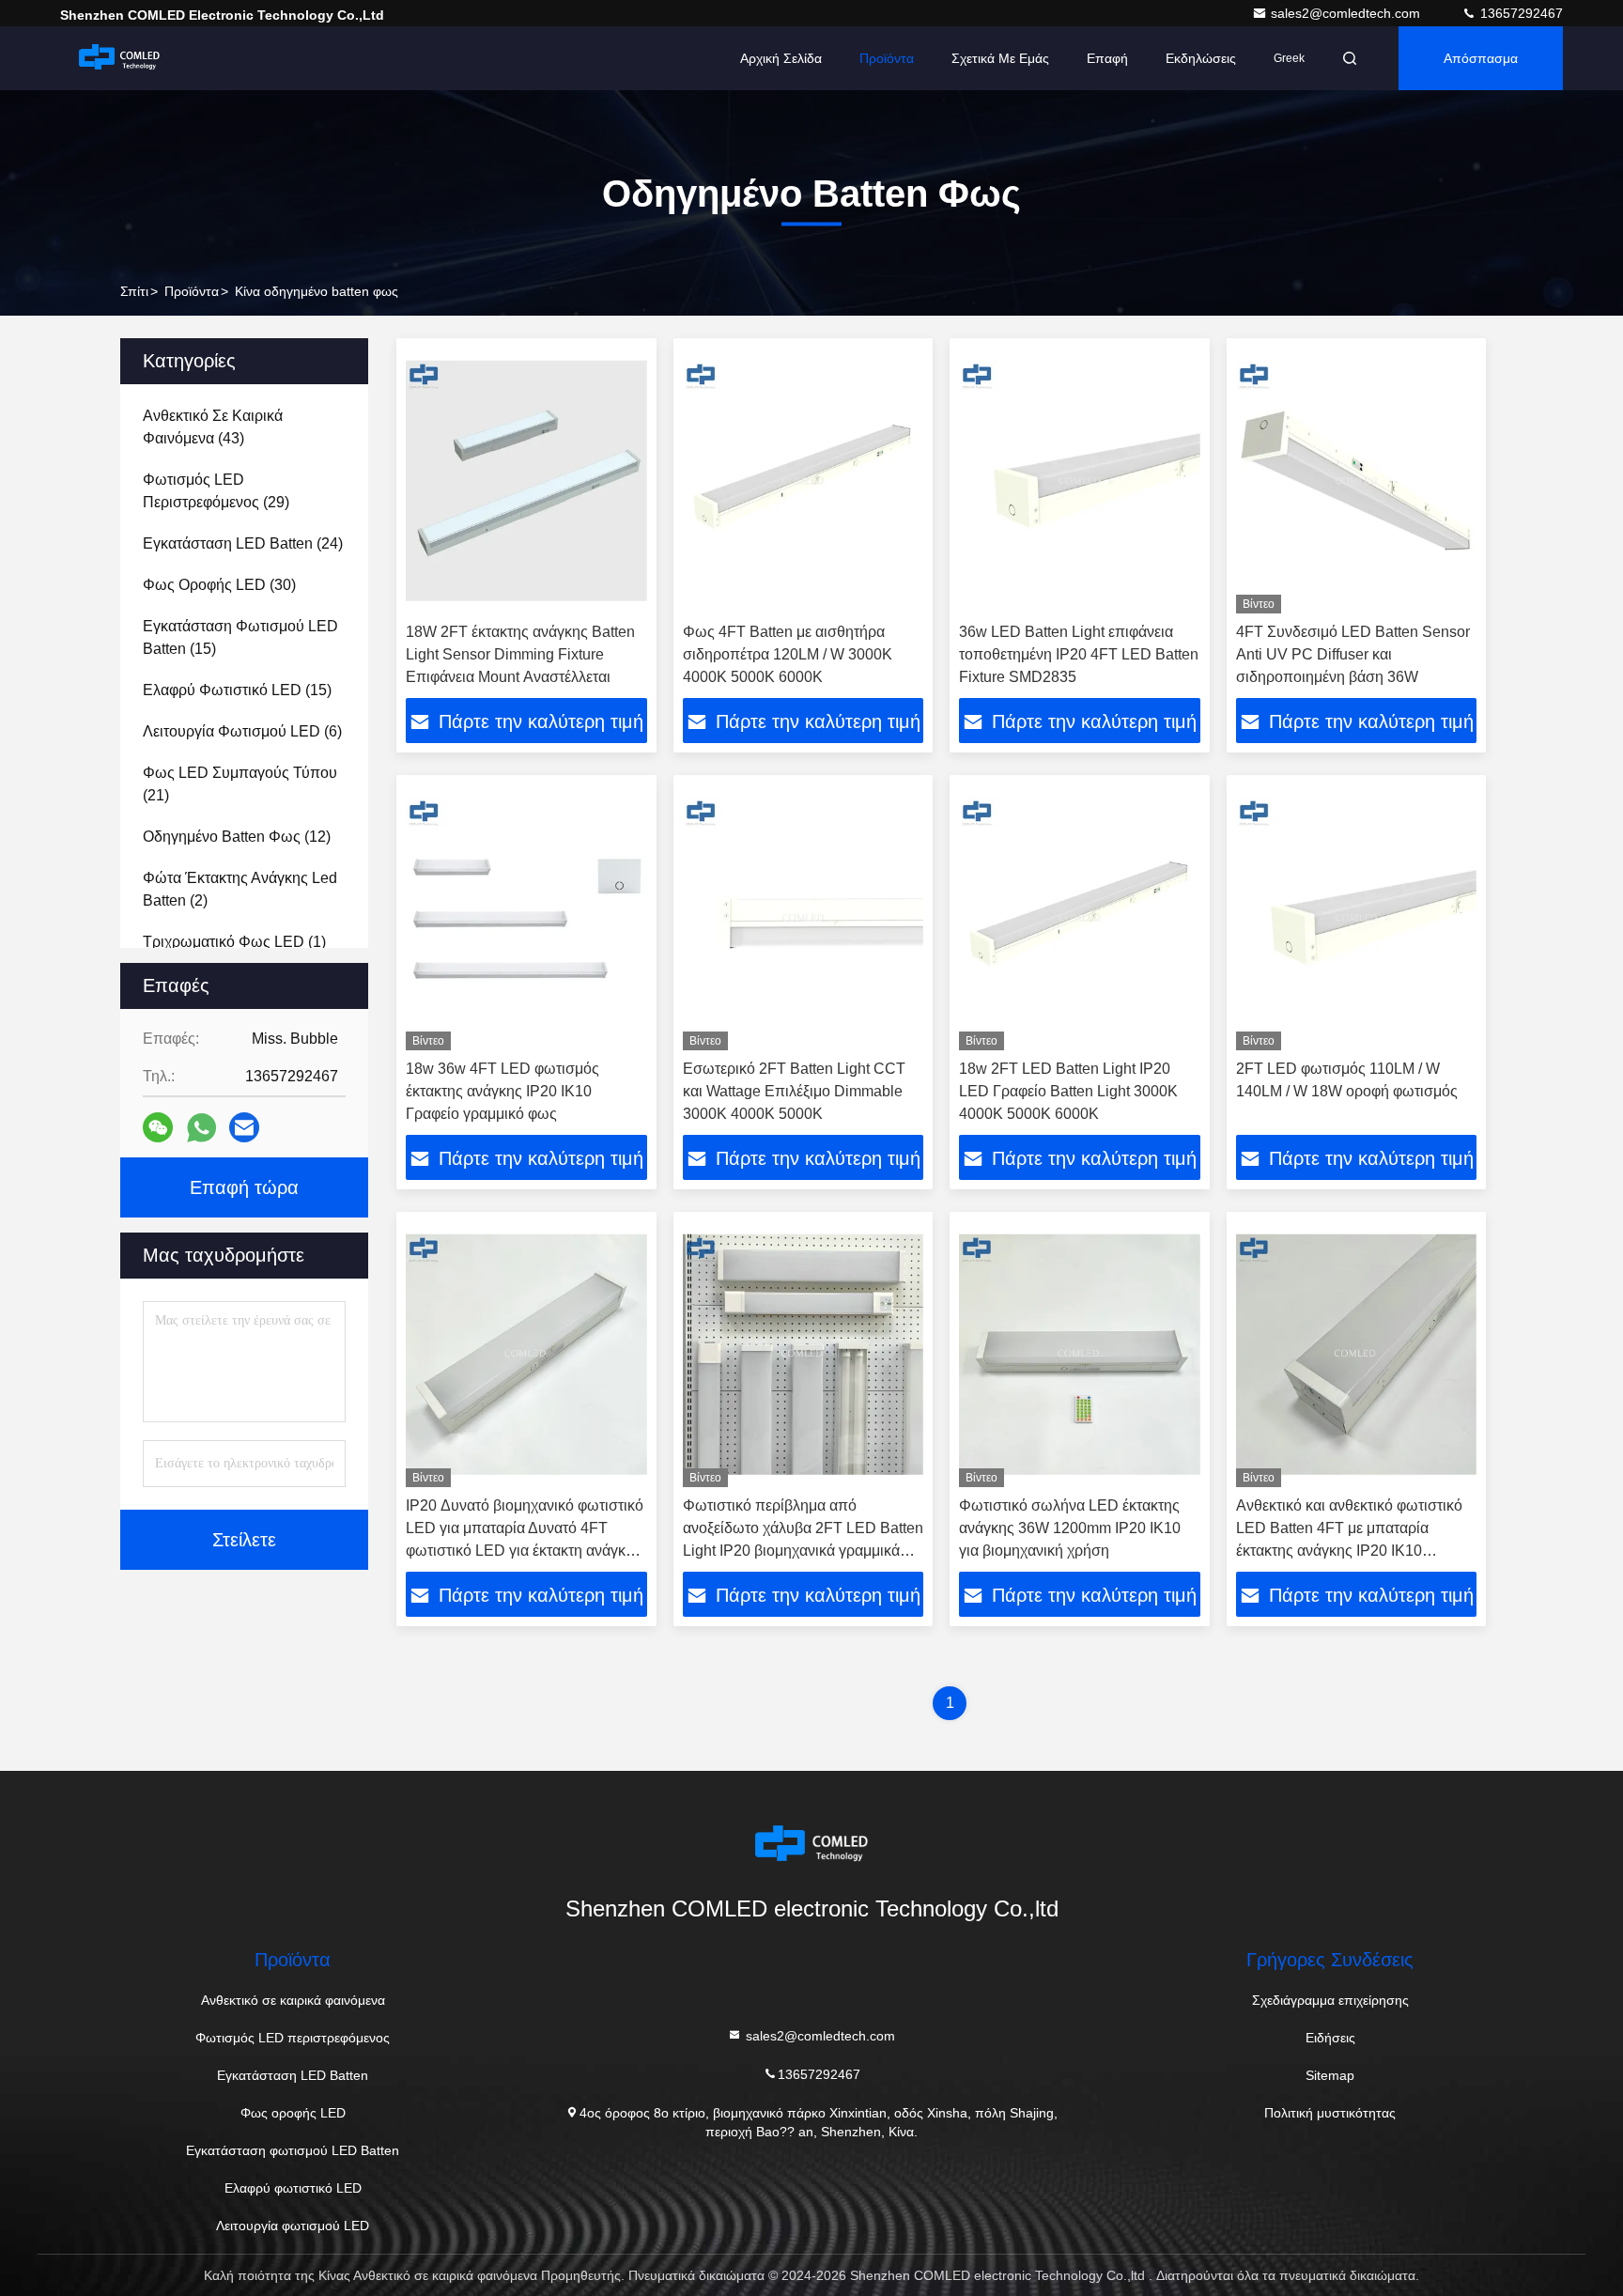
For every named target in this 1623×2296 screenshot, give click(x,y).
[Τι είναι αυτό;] (201, 1128)
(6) (242, 731)
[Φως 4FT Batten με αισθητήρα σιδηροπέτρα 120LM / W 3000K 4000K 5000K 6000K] (804, 481)
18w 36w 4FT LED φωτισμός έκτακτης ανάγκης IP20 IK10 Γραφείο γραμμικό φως (502, 1091)
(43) (213, 427)
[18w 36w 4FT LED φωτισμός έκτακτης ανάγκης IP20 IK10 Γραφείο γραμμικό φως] (526, 917)
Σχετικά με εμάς (1000, 58)
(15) (240, 637)
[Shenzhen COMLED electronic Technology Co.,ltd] (119, 58)
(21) (240, 784)
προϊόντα (192, 291)
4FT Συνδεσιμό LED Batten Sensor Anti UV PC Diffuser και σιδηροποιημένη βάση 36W (1353, 654)
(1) (234, 942)
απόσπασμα (1481, 58)
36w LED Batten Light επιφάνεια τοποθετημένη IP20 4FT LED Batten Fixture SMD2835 (1079, 654)
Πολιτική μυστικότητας (1330, 2113)
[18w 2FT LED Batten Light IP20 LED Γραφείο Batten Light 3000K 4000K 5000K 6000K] (1080, 917)
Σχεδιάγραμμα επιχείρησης (1330, 2000)
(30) (219, 585)
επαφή (1107, 58)
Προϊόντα (887, 58)
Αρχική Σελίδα (781, 58)
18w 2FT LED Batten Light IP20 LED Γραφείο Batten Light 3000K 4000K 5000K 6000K (1068, 1091)
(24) (243, 543)
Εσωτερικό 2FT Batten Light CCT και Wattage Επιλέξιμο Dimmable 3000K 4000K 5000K (794, 1091)
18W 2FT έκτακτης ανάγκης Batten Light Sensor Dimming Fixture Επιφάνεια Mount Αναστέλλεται (520, 654)
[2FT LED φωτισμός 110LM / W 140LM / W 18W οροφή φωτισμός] (1357, 917)
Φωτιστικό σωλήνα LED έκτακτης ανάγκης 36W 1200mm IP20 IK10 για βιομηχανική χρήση (1070, 1528)
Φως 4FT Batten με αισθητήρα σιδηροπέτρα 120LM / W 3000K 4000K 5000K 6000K (788, 654)
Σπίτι (134, 291)
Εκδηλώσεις (1201, 58)
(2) (240, 889)
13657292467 (1520, 13)
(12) (237, 837)
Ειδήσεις (1330, 2038)
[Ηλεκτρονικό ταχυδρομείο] (244, 1127)
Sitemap (1330, 2075)
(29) (216, 491)
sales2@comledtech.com (1347, 13)
